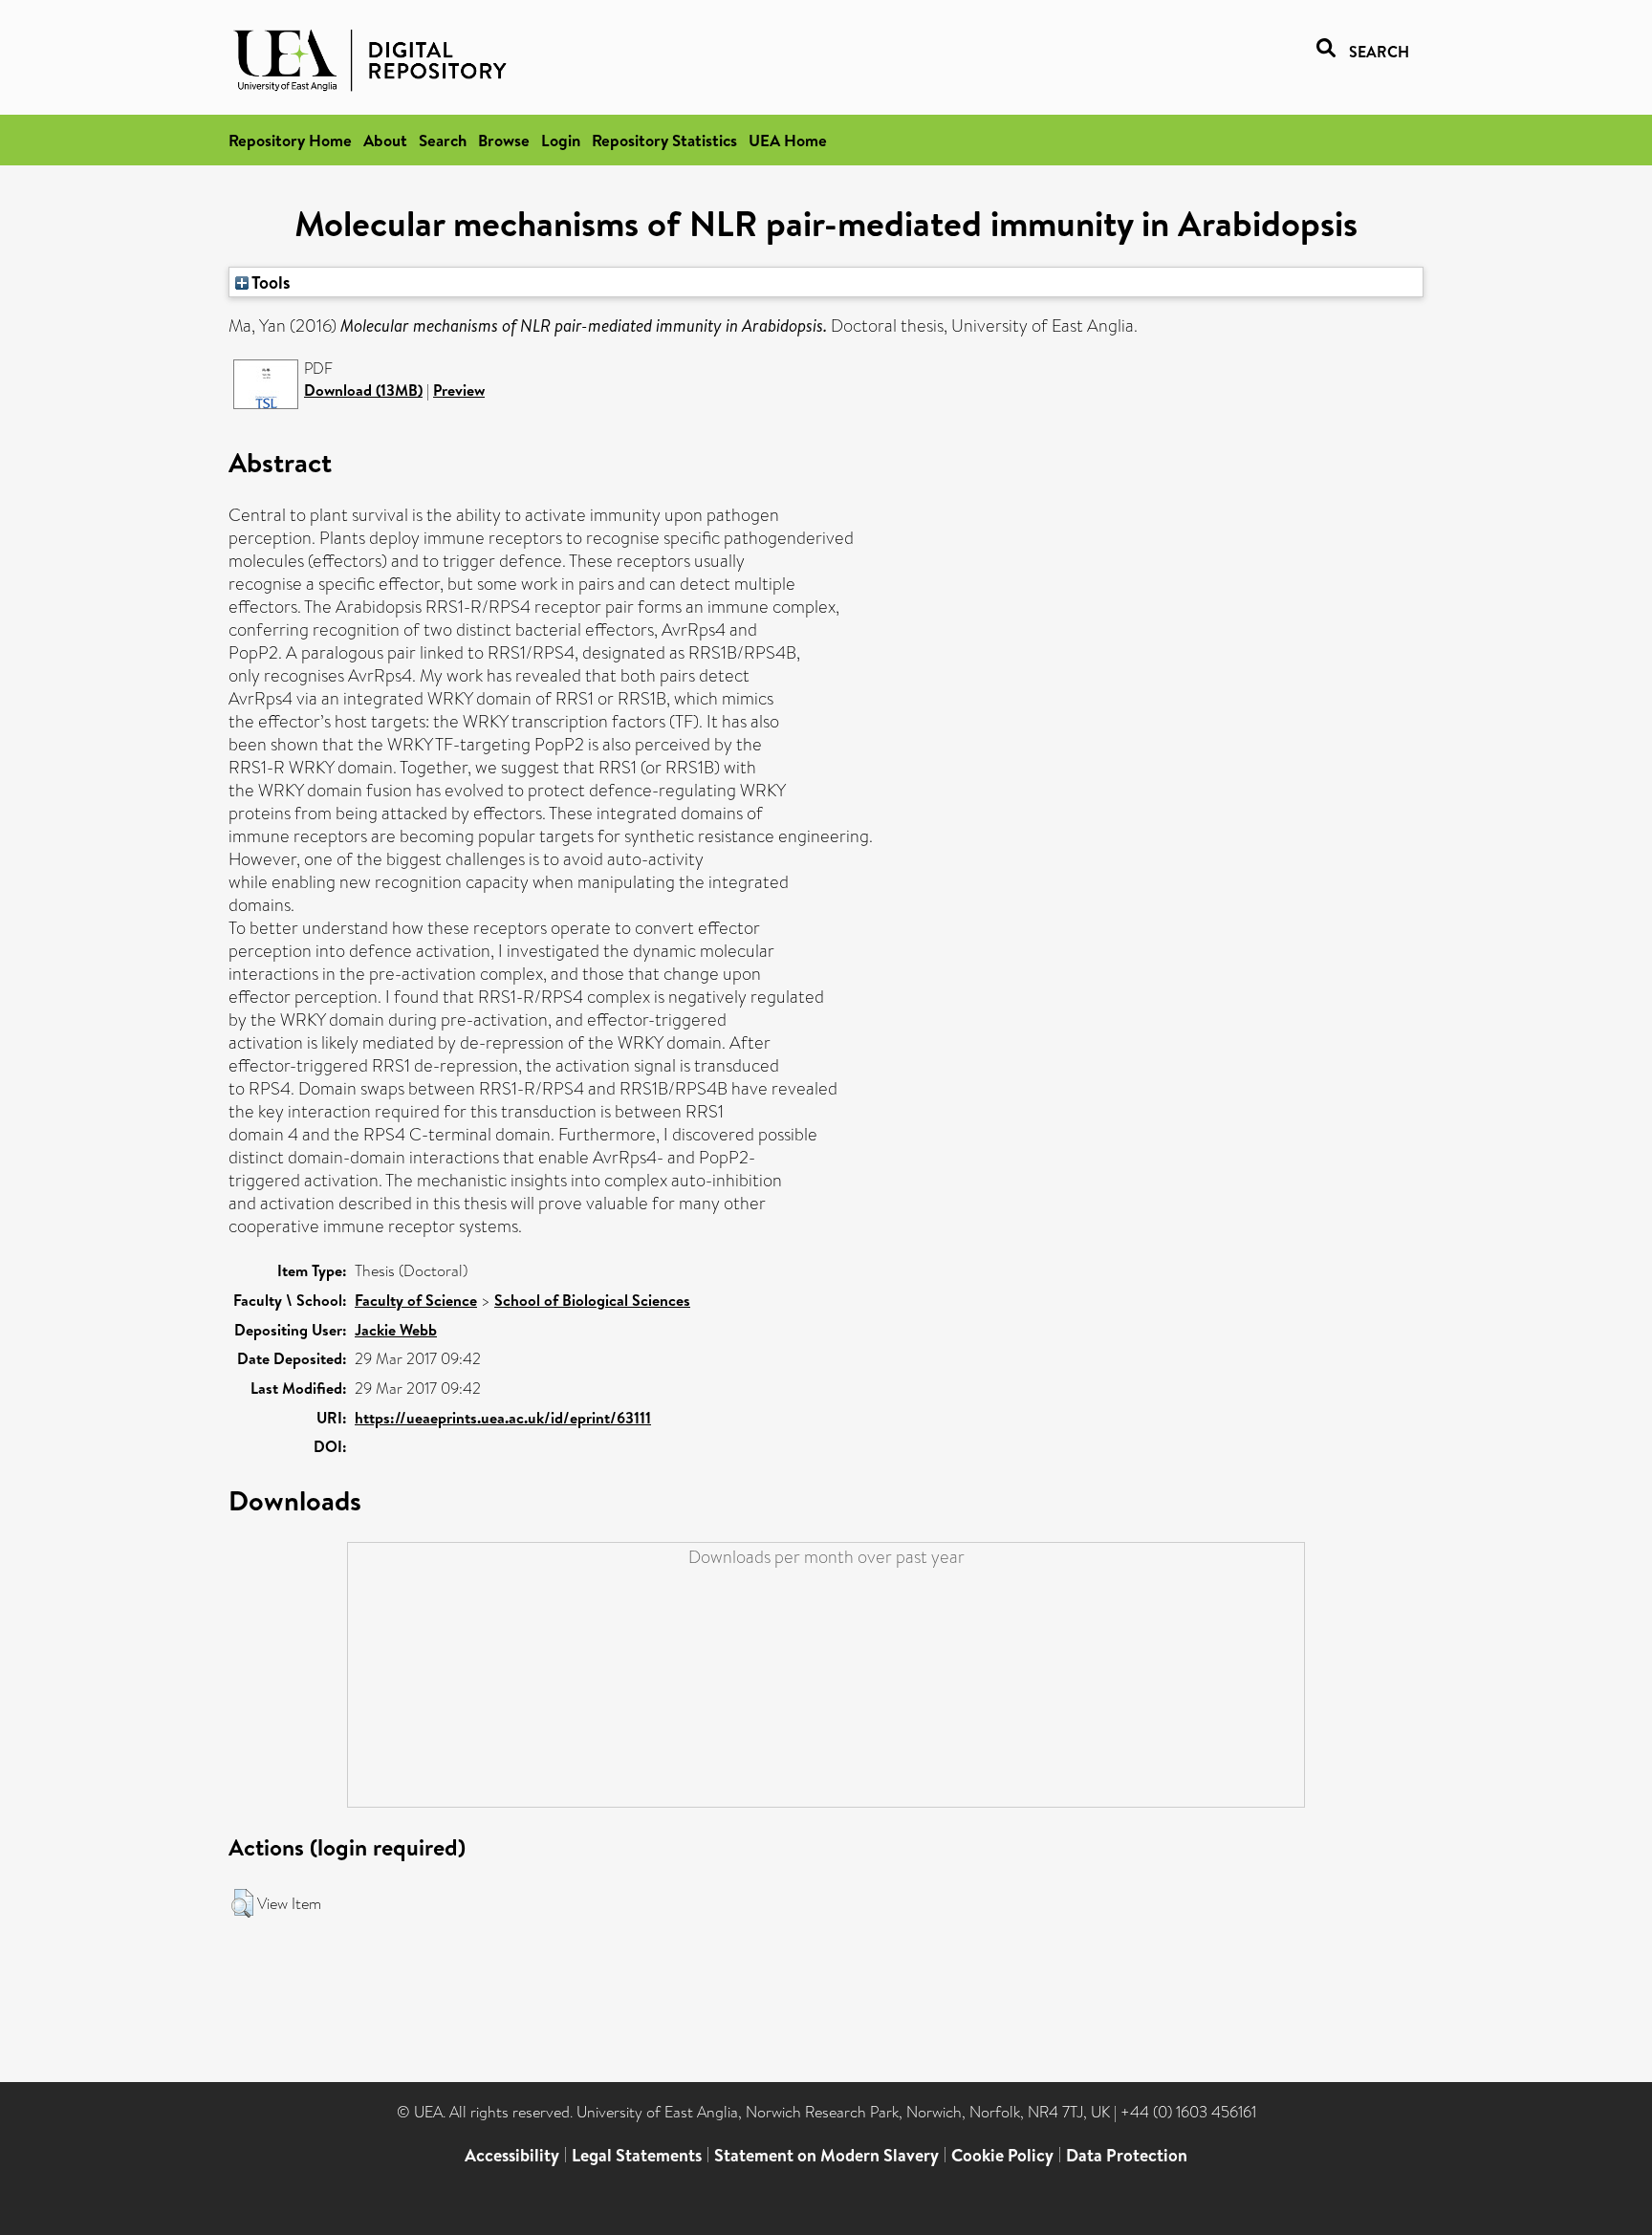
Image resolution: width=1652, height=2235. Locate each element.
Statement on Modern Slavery (826, 2155)
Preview (459, 390)
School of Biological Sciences (592, 1300)
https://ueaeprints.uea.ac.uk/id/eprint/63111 (503, 1418)
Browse (504, 140)
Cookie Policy (1002, 2155)
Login (561, 140)
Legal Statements (637, 2155)
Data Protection (1127, 2155)
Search (443, 140)
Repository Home (290, 140)
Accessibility (512, 2155)
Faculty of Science (416, 1300)
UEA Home (788, 140)
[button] (242, 1903)
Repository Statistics (664, 140)
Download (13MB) (363, 390)
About (385, 140)
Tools (270, 282)
